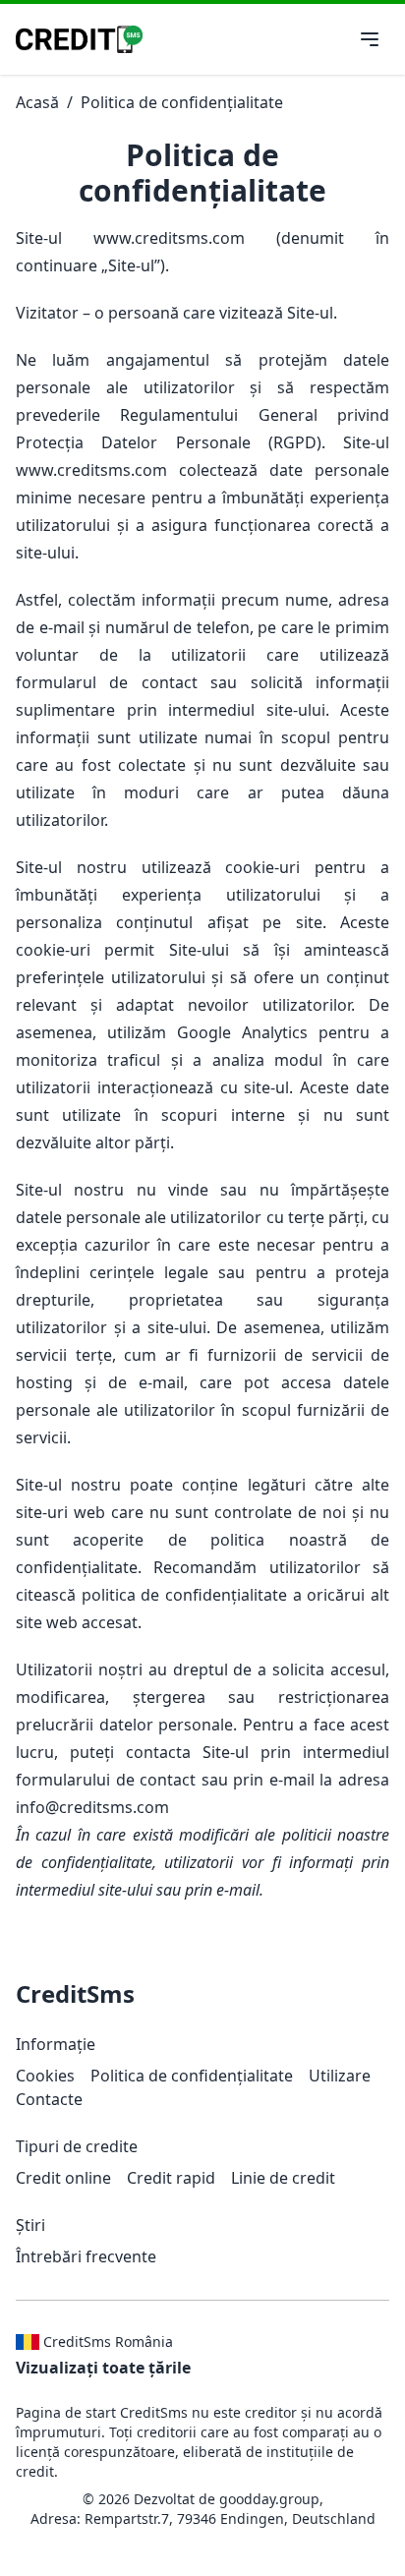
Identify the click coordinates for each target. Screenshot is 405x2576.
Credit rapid (171, 2178)
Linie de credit (283, 2178)
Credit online (63, 2178)
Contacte (49, 2099)
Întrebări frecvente (86, 2256)
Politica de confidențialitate (182, 102)
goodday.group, (271, 2499)
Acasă (37, 102)
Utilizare (340, 2076)
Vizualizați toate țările (103, 2368)
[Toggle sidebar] (370, 39)
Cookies (45, 2076)
